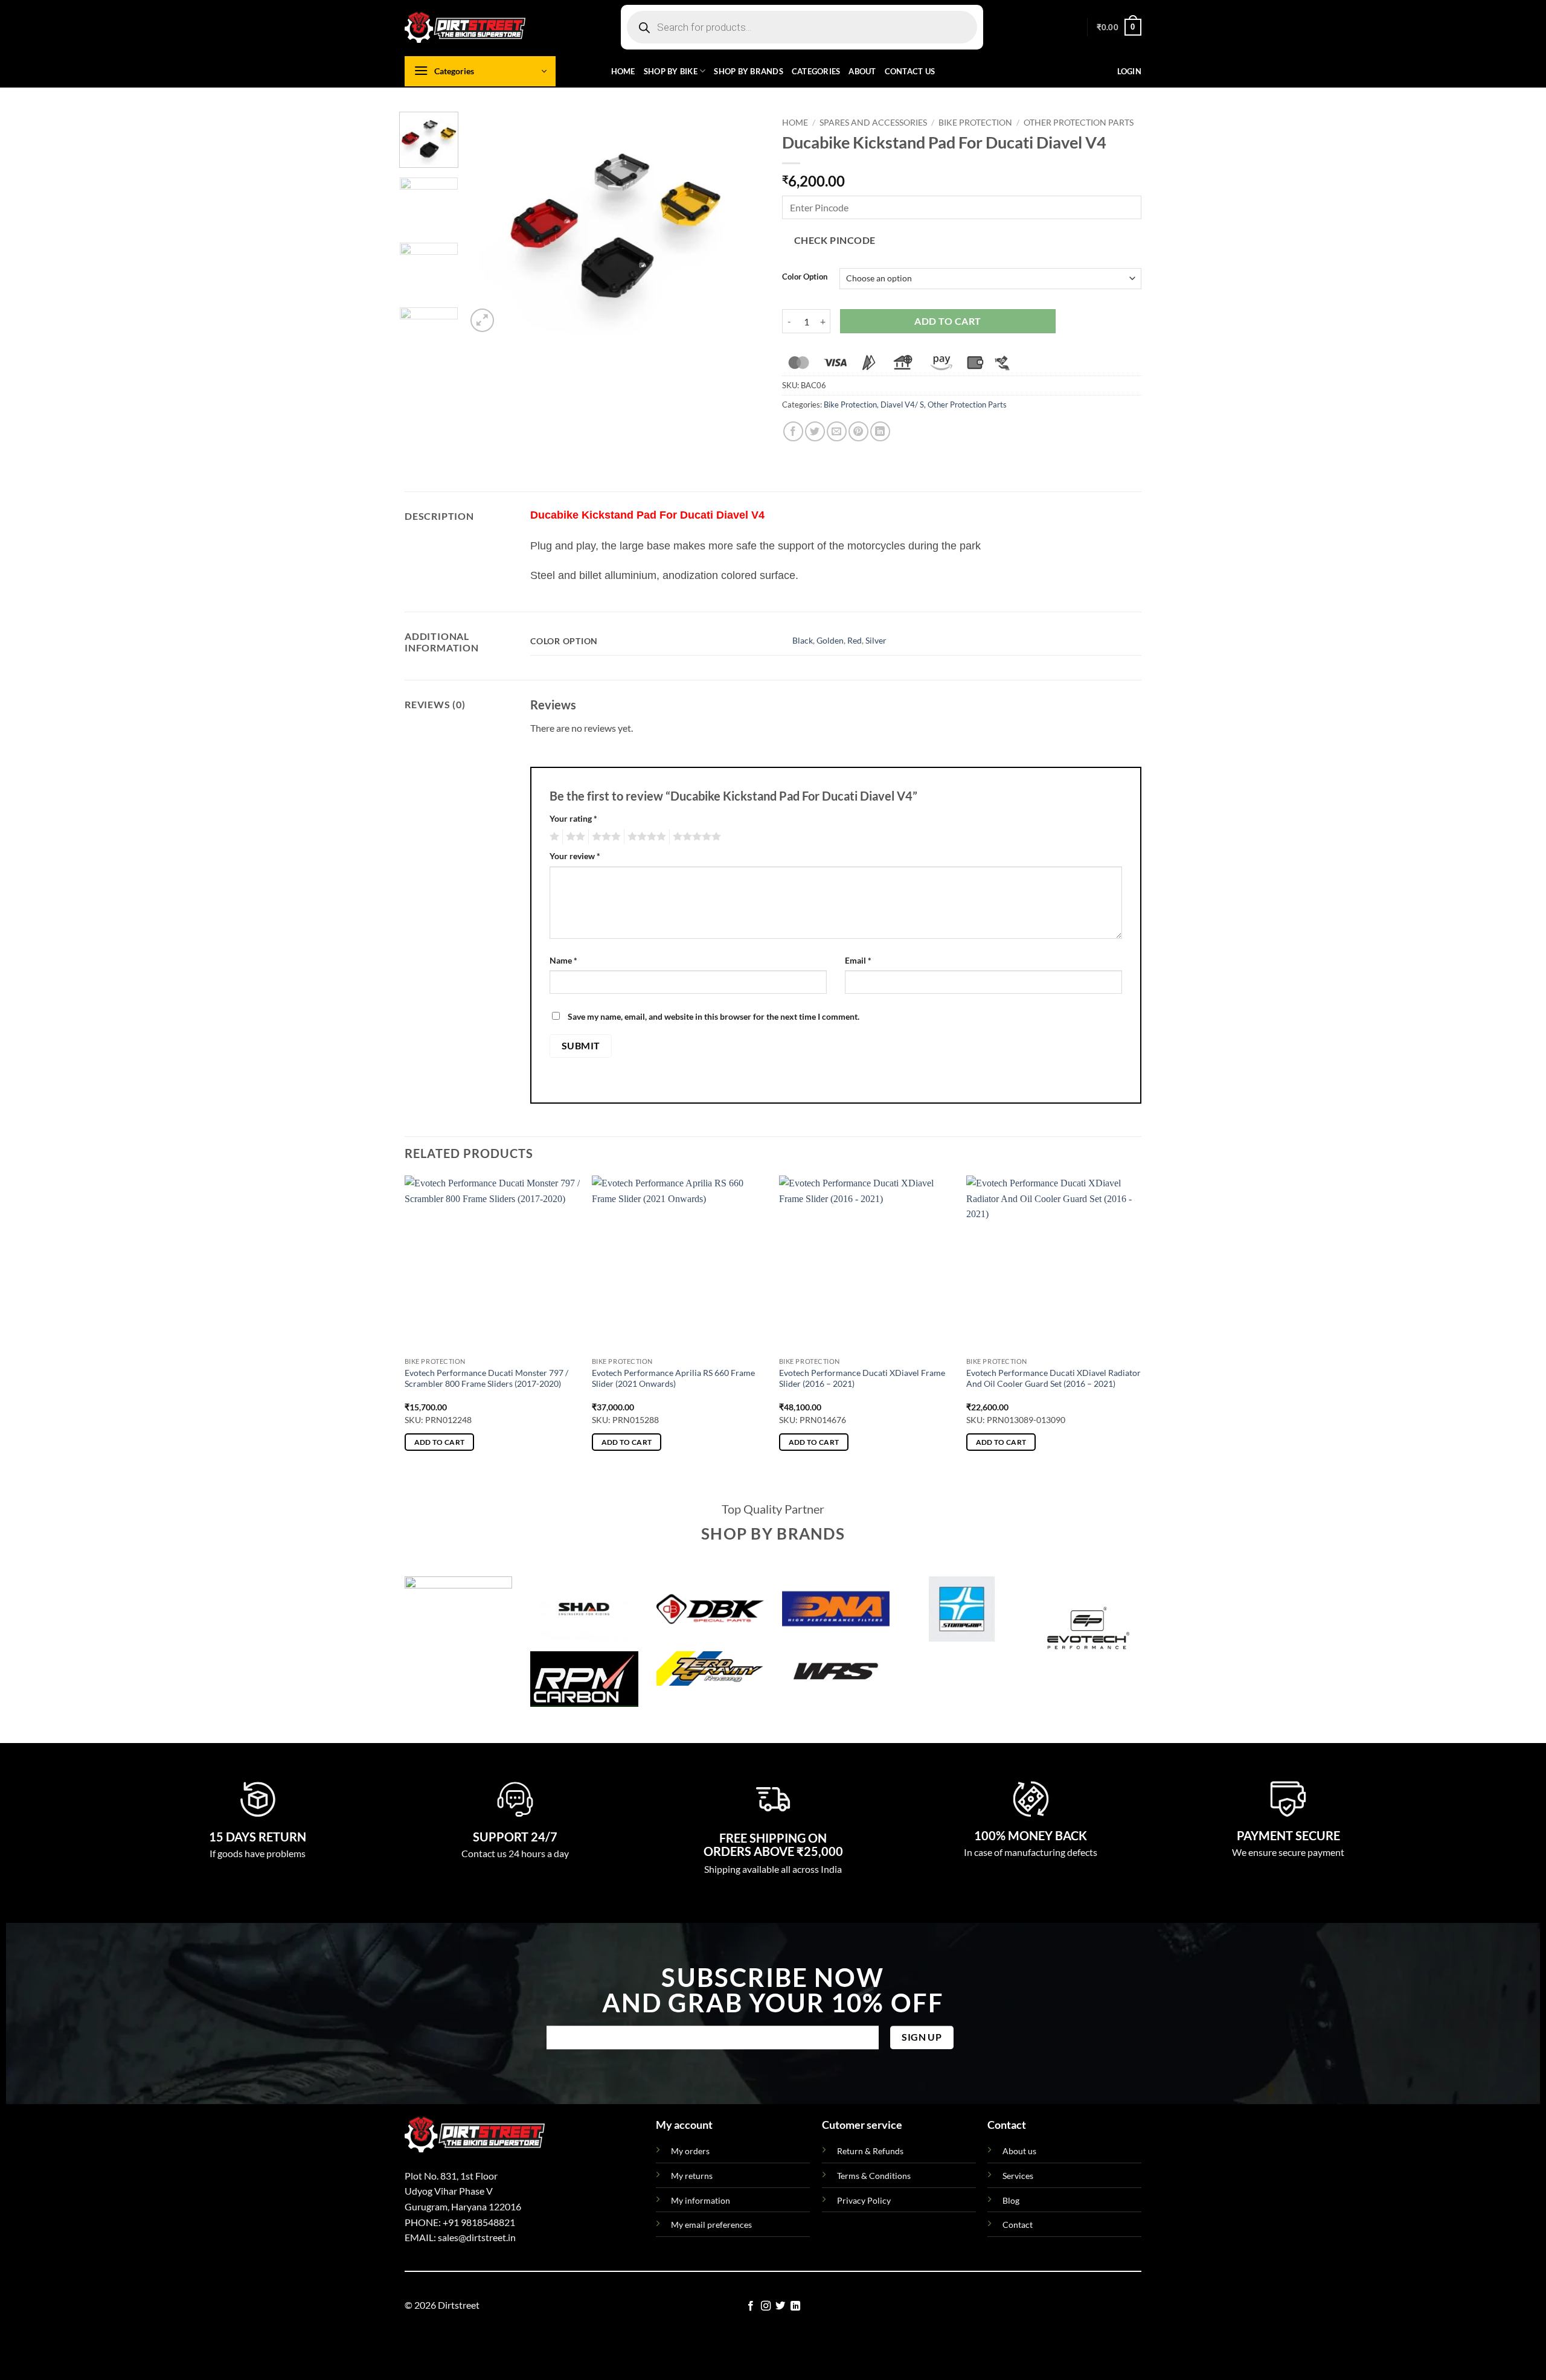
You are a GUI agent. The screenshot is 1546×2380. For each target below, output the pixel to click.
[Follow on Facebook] (751, 2306)
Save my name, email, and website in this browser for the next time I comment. (714, 1016)
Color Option (805, 277)
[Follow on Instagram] (766, 2306)
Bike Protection (975, 123)
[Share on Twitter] (815, 431)
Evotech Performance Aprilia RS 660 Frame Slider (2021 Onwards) (673, 1378)
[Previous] (487, 223)
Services (1018, 2176)
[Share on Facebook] (793, 431)
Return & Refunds (870, 2151)
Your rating (573, 818)
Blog (1011, 2200)
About (862, 71)
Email (858, 960)
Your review (575, 856)
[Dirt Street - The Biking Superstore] (465, 27)
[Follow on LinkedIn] (795, 2306)
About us (1019, 2151)
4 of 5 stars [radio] (645, 837)
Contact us (910, 71)
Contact (1018, 2225)
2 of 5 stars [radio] (574, 837)
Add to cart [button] (440, 1442)
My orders (690, 2151)
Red (855, 640)
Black (803, 640)
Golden (830, 640)
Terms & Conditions (874, 2176)
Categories (816, 71)
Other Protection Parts (1079, 123)
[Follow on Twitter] (780, 2306)
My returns (692, 2176)
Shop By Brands (749, 71)
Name (563, 960)
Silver (876, 640)
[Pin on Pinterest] (858, 431)
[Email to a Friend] (837, 431)
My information (701, 2200)
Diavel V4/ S (902, 405)
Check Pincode (835, 240)
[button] (1119, 27)
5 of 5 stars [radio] (695, 837)
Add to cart (948, 321)
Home (623, 71)
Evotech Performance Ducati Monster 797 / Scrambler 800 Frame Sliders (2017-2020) (486, 1378)
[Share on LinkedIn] (880, 431)
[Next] (743, 223)
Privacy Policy (864, 2200)
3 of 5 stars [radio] (605, 837)
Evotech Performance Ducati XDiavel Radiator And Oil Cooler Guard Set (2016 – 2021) (1054, 1378)
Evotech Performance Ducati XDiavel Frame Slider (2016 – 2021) (862, 1378)
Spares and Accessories (873, 123)
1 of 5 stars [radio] (553, 837)
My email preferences (711, 2225)
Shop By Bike (671, 71)
